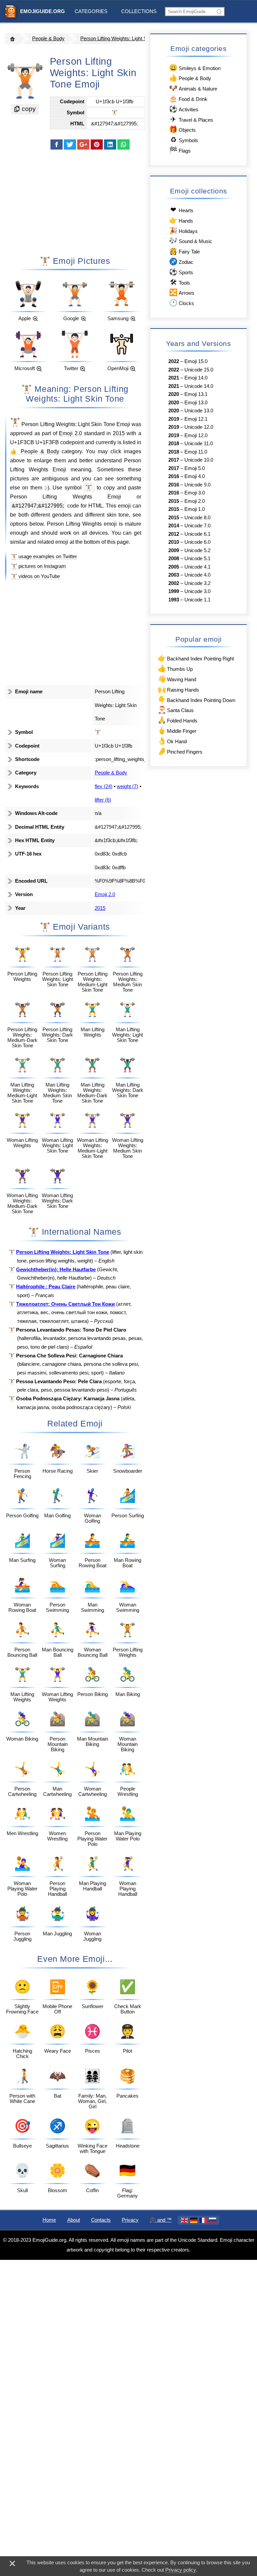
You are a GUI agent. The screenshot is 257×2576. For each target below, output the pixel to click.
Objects (182, 129)
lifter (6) (103, 800)
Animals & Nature (193, 88)
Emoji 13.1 (196, 394)
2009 (174, 550)
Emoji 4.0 (195, 476)
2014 (174, 526)
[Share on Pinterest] (97, 144)
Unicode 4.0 (197, 575)
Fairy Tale (184, 251)
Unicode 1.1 (197, 600)
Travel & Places (192, 119)
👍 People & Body (35, 451)
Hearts (182, 210)
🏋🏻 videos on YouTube (35, 576)
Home (49, 2220)
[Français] (203, 2220)
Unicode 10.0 (199, 460)
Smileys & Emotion (195, 68)
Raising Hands (178, 689)
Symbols (184, 140)
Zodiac (181, 261)
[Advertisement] (75, 202)
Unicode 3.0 (197, 591)
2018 (174, 444)
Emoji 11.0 (196, 452)
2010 (174, 542)
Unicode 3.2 (197, 583)
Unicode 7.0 (197, 526)
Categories (91, 11)
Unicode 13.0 (199, 411)
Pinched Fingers (180, 751)
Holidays (183, 230)
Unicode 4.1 (197, 567)
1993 (174, 600)
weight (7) (127, 786)
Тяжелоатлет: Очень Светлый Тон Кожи (65, 1304)
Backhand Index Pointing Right (196, 658)
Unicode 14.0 (199, 386)
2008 (174, 559)
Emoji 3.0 (195, 493)
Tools (180, 282)
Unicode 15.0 (199, 370)
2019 (174, 419)
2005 (174, 567)
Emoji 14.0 (196, 378)
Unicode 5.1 (197, 559)
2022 (174, 361)
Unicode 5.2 (197, 550)
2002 (174, 583)
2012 (174, 534)
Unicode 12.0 (199, 427)
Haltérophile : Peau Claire (46, 1287)
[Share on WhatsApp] (123, 144)
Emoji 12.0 (196, 435)
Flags (180, 150)
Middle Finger (177, 730)
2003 (174, 575)
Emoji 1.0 (195, 509)
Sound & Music (190, 241)
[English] (184, 2220)
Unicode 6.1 (197, 534)
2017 (174, 460)
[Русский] (212, 2220)
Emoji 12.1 (196, 419)
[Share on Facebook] (57, 144)
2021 (174, 378)
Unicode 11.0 (199, 444)
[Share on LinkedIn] (110, 144)
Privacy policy (181, 2570)
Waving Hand (177, 679)
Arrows (182, 292)
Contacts (101, 2220)
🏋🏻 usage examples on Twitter (44, 557)
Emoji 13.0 (196, 403)
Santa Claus (176, 710)
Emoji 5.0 (195, 468)
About (74, 2220)
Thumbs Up (175, 668)
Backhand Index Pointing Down (196, 699)
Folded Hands (178, 720)
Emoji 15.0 (196, 361)
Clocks (181, 303)
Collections (139, 11)
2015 (119, 433)
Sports (181, 272)
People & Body (48, 39)
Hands (181, 220)
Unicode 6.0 (197, 542)
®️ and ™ (161, 2220)
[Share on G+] (83, 144)
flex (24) (104, 786)
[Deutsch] (194, 2220)
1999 (174, 591)
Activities (184, 109)
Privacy (130, 2220)
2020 (174, 394)
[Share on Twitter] (70, 144)
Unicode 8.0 (197, 518)
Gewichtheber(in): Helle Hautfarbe (56, 1270)
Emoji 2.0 (70, 433)
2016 (174, 476)
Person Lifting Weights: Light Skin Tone (123, 39)
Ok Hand (172, 741)
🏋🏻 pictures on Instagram (38, 566)
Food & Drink (188, 98)
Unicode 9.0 (197, 485)
